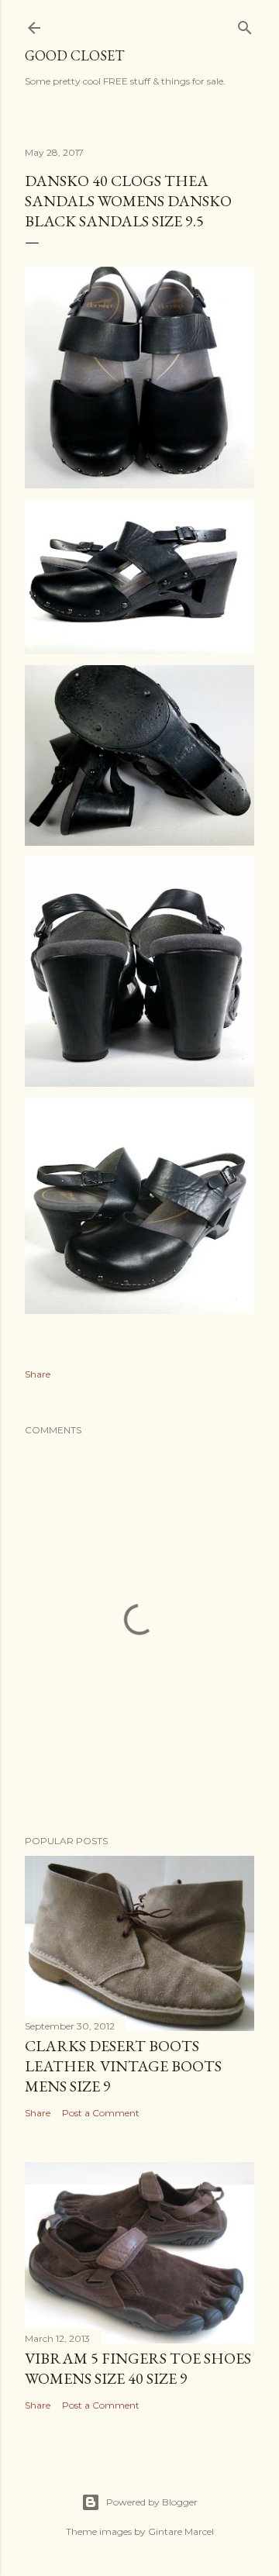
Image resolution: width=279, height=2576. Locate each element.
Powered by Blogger (152, 2502)
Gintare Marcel (181, 2531)
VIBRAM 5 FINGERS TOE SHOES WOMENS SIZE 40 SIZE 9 (138, 2368)
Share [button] (38, 1374)
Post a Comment (101, 2113)
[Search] (245, 25)
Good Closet (74, 55)
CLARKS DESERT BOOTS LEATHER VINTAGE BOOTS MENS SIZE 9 (123, 2066)
